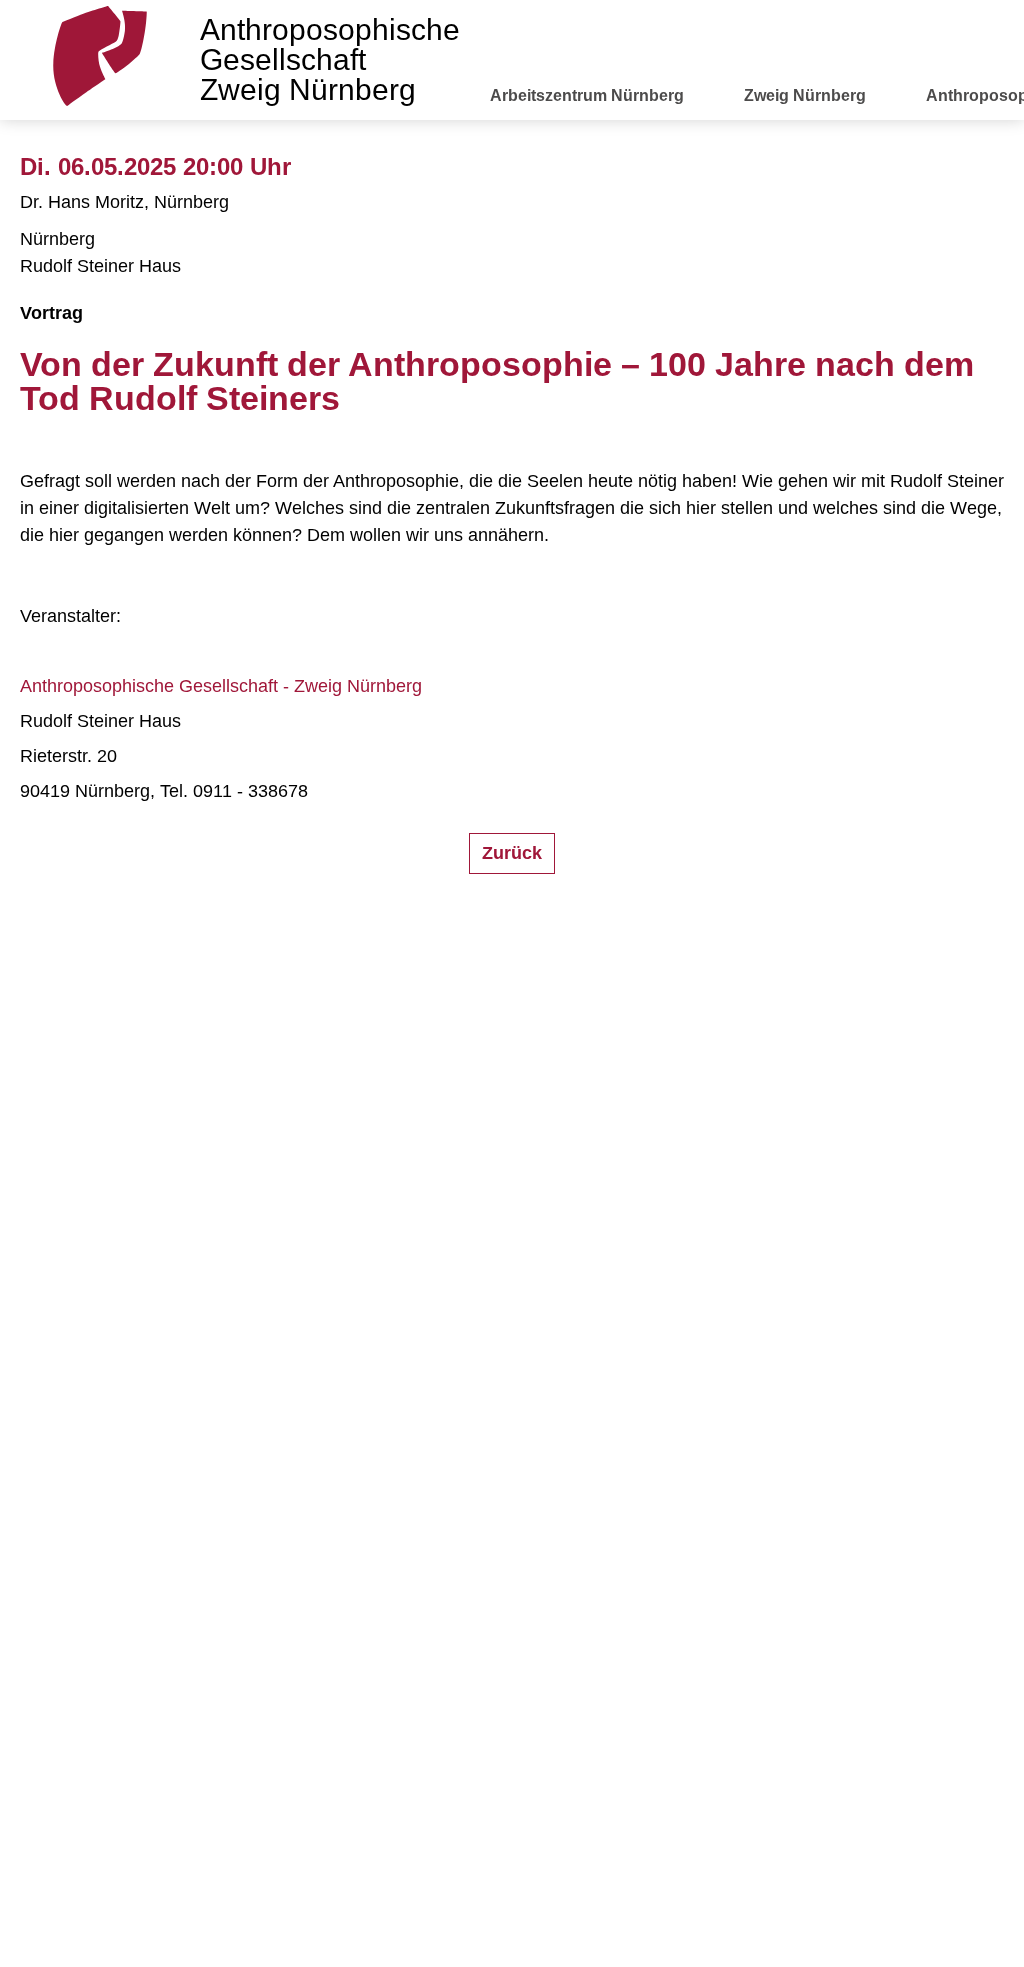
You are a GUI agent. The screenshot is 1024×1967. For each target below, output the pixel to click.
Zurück (512, 853)
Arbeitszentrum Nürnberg (587, 95)
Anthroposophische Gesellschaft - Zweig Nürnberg (221, 686)
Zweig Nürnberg (805, 95)
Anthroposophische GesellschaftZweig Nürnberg (330, 60)
